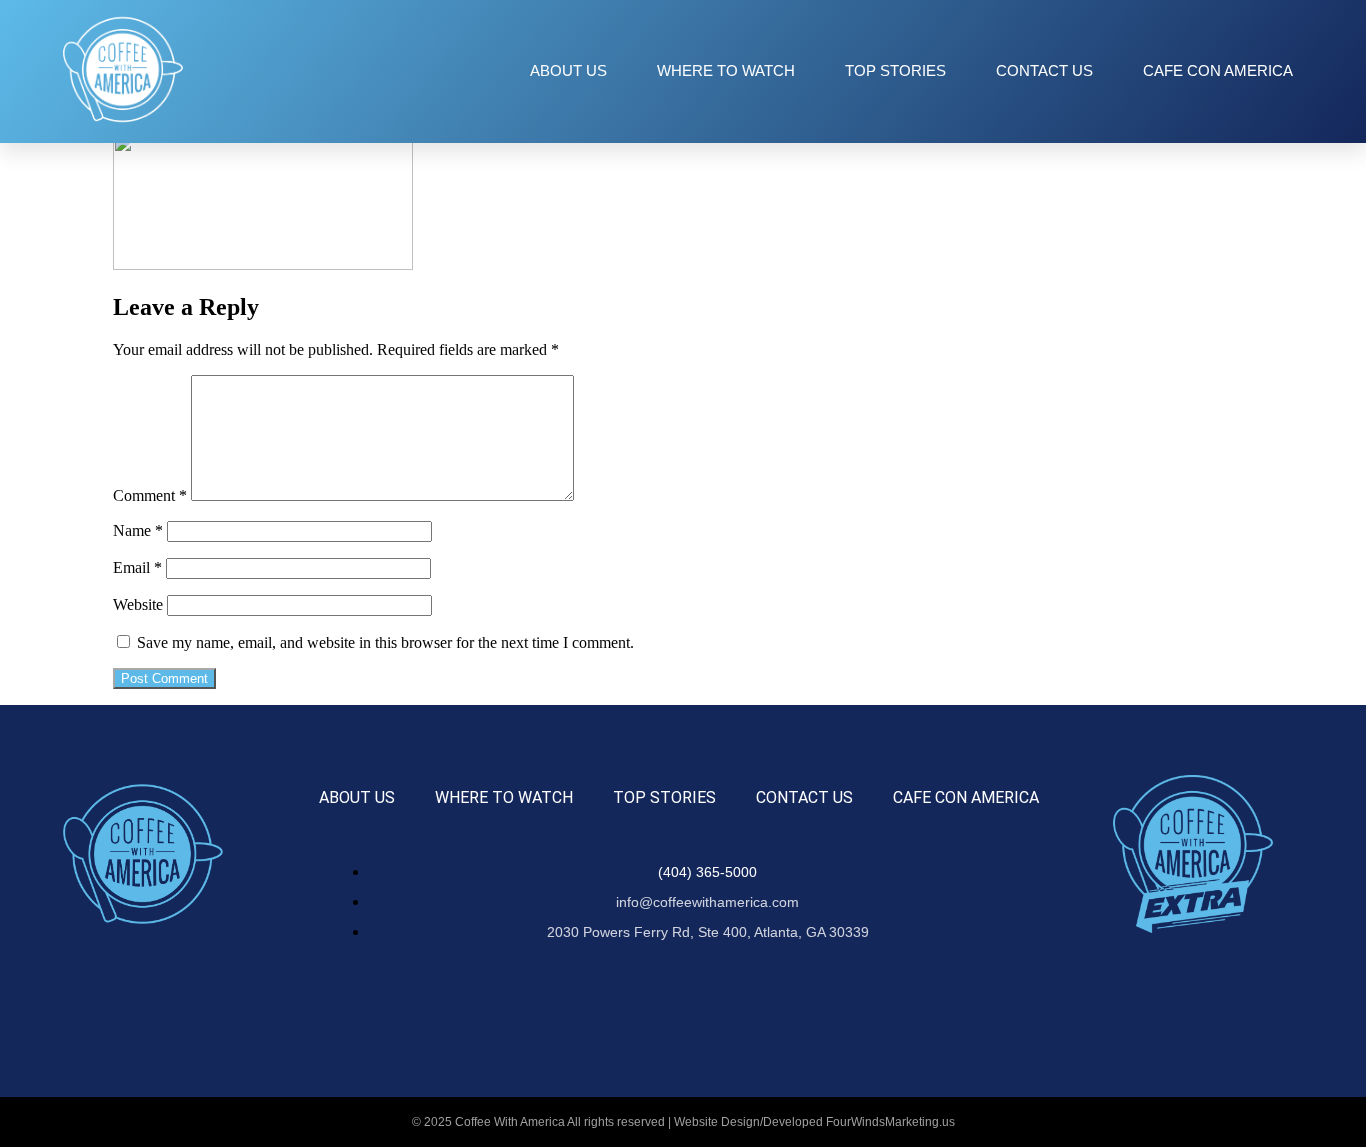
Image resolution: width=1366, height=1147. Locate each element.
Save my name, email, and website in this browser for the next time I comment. (385, 642)
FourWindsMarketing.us (890, 1122)
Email (137, 567)
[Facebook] (574, 998)
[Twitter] (714, 998)
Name (138, 530)
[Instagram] (644, 998)
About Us (568, 70)
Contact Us (1044, 70)
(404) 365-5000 (707, 872)
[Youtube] (784, 998)
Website (138, 604)
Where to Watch (726, 70)
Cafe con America (1218, 70)
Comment (150, 495)
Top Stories (895, 70)
